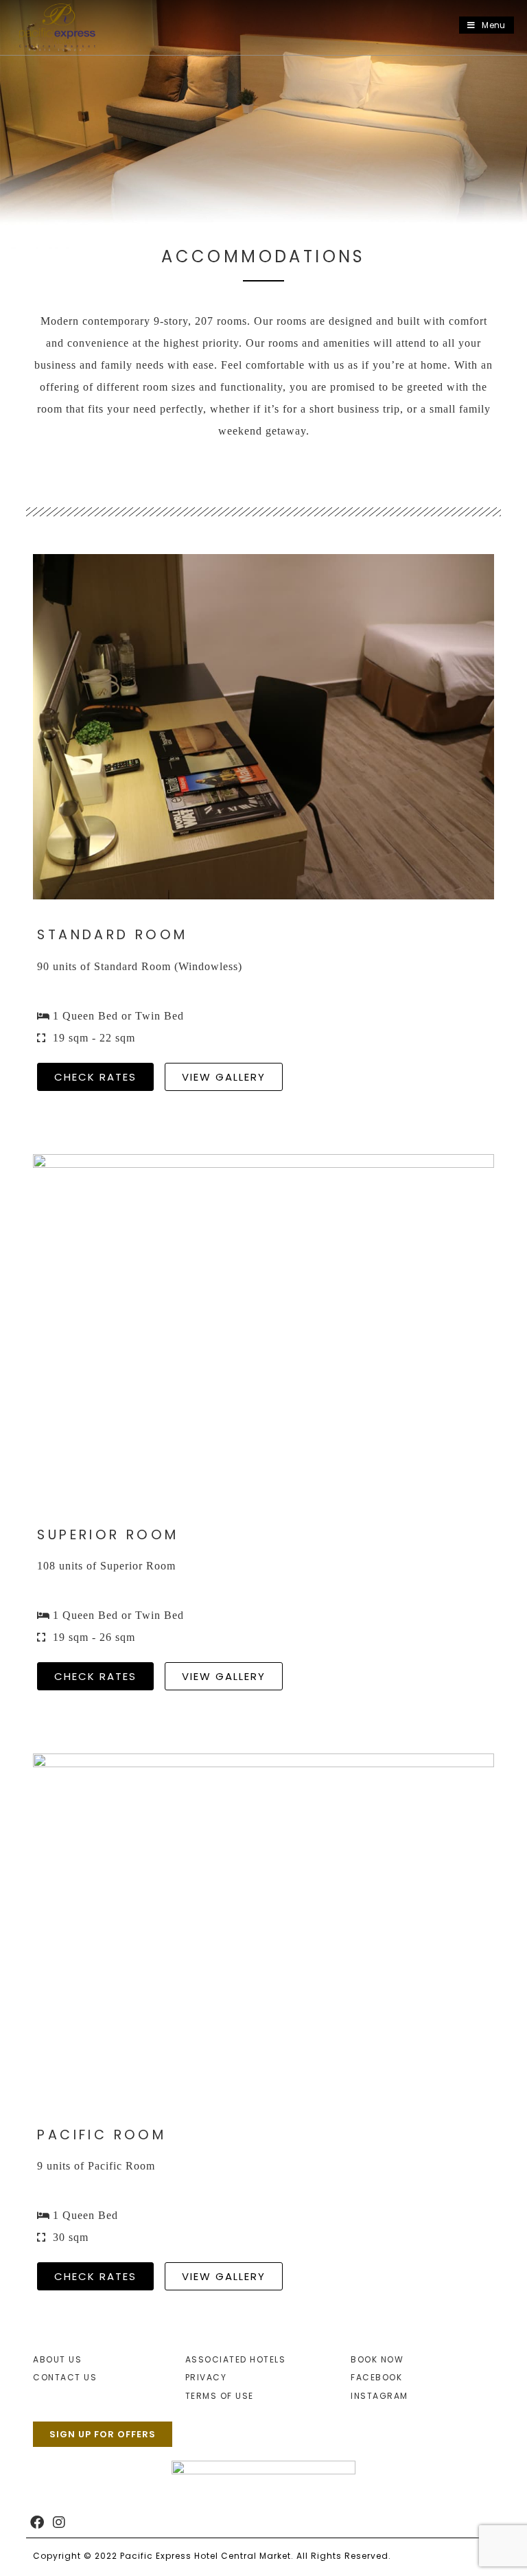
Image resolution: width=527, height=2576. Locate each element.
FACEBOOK (376, 2377)
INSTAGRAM (379, 2396)
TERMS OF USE (220, 2396)
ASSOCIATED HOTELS (236, 2359)
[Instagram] (59, 2522)
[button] (224, 1077)
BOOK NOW (377, 2359)
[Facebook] (37, 2522)
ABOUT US (57, 2359)
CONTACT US (65, 2377)
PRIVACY (206, 2377)
